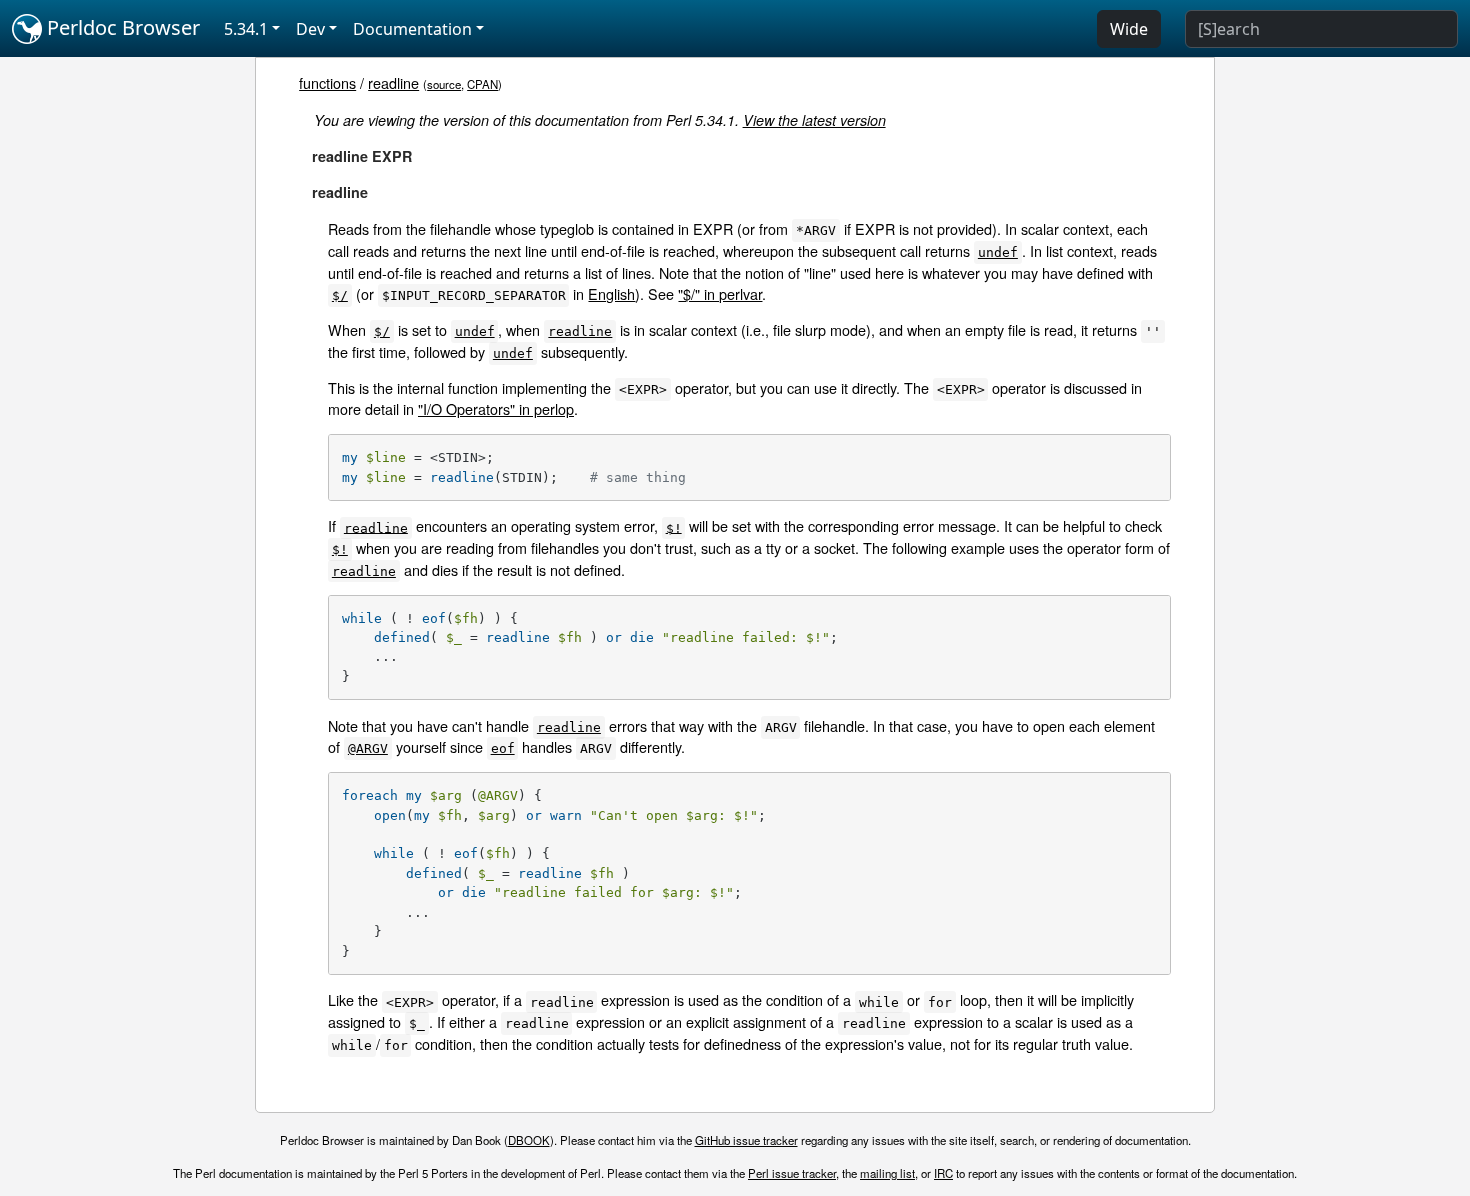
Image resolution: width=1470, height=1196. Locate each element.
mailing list (887, 1173)
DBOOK (529, 1140)
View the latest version (814, 120)
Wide (1129, 29)
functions (327, 82)
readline (393, 82)
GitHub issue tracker (746, 1140)
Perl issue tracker (792, 1173)
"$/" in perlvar (720, 293)
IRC (943, 1173)
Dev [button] (310, 29)
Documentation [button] (412, 29)
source (444, 84)
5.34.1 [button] (246, 29)
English (611, 293)
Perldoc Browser (121, 27)
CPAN (482, 84)
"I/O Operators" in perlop (496, 408)
